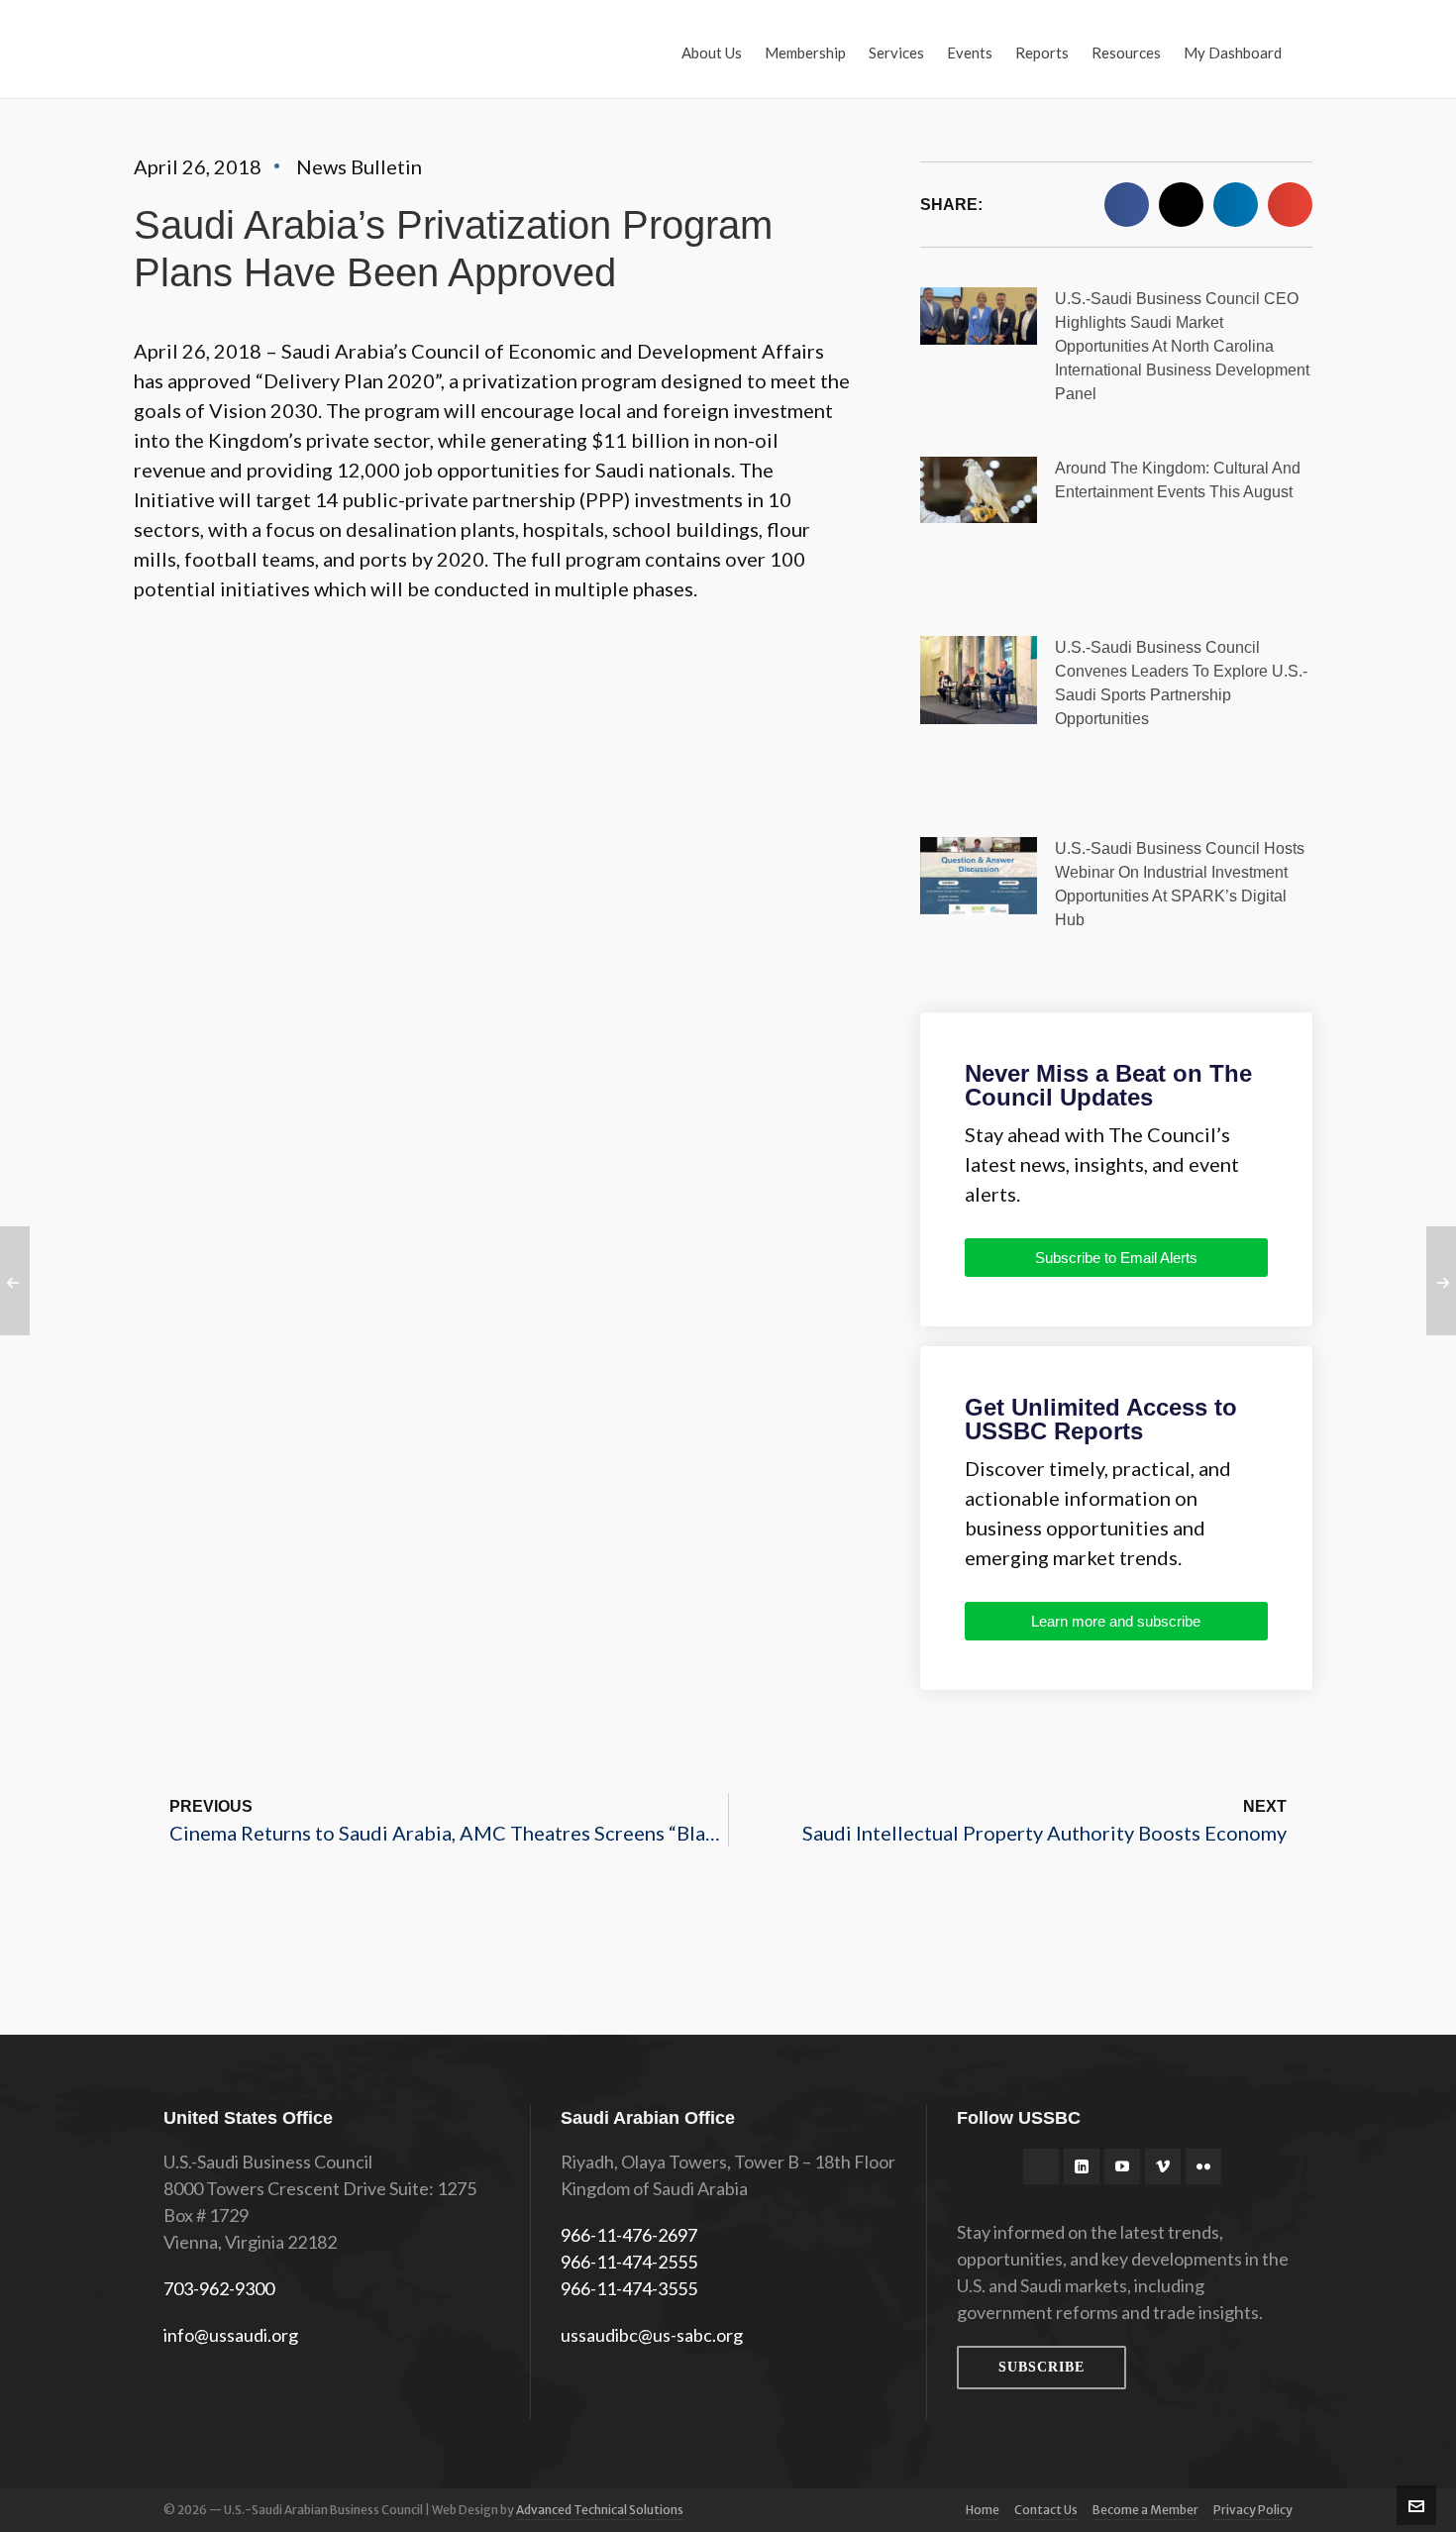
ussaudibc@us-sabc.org (652, 2335)
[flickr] (1203, 2166)
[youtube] (1122, 2166)
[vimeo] (1163, 2166)
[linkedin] (1082, 2166)
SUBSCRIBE (1041, 2367)
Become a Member (1145, 2510)
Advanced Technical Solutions (600, 2510)
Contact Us (1046, 2510)
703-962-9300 (219, 2288)
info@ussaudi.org (231, 2335)
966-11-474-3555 (629, 2288)
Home (983, 2510)
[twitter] (1041, 2166)
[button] (1127, 205)
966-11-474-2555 (629, 2262)
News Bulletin (359, 166)
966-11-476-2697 (629, 2235)
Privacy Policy (1253, 2510)
